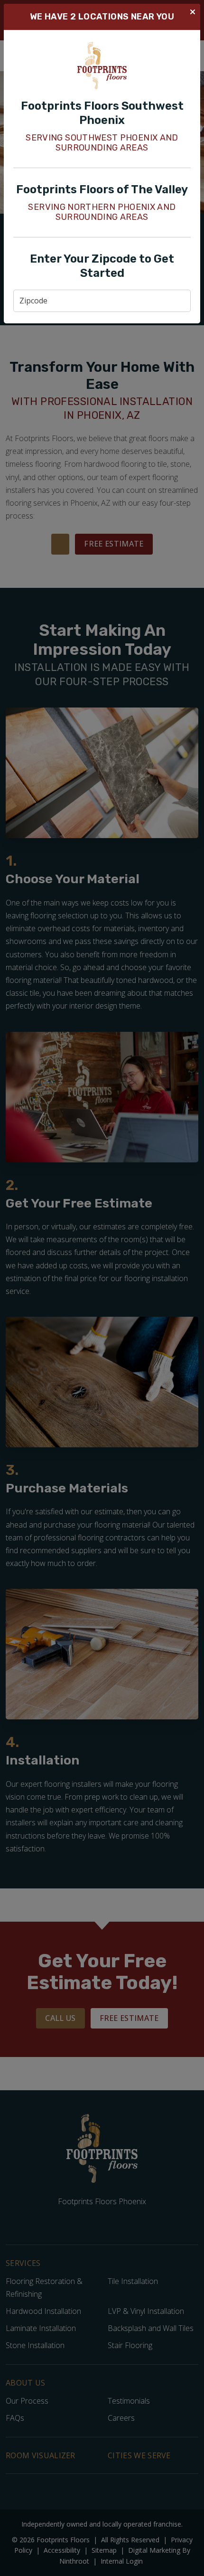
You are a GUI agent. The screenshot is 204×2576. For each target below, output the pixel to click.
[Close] (193, 11)
